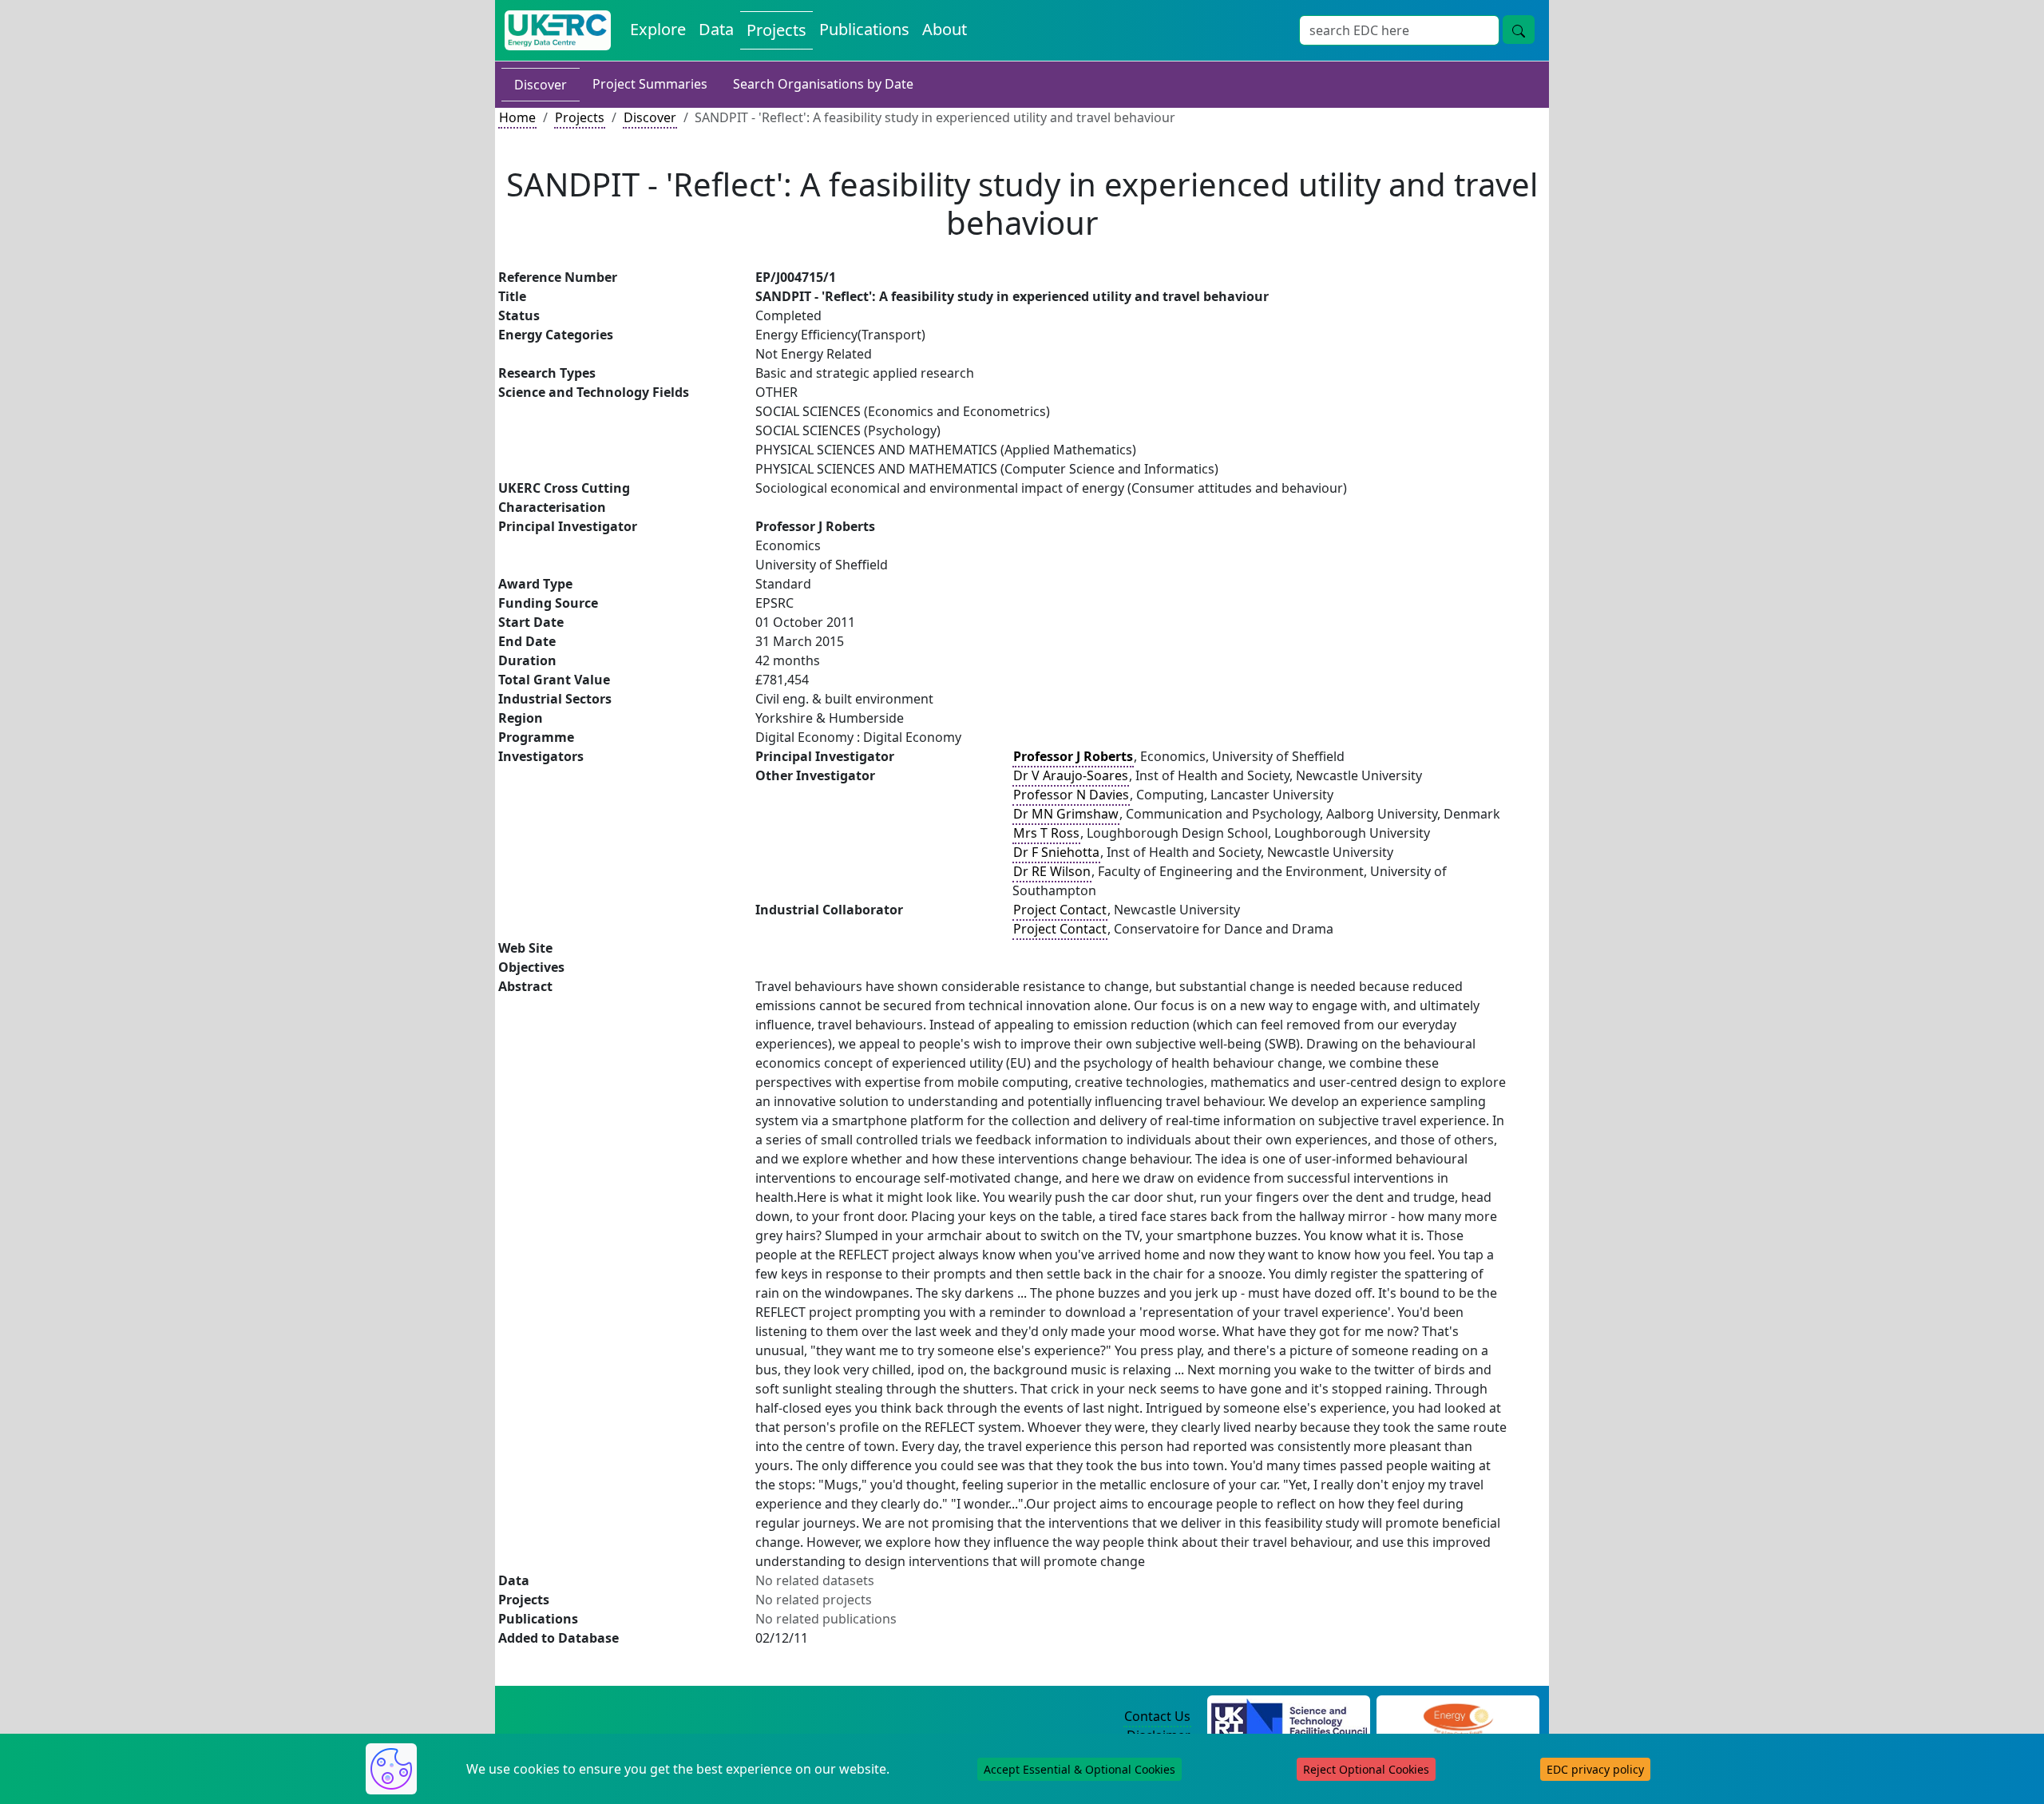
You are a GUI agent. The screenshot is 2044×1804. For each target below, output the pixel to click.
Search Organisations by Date (823, 84)
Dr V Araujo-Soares (1071, 775)
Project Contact (1060, 910)
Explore (658, 29)
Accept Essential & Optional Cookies (1079, 1769)
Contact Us (1157, 1716)
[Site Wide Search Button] (1519, 30)
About (945, 29)
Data (716, 29)
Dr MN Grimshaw (1066, 814)
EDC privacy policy (1595, 1769)
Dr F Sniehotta (1056, 852)
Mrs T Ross (1046, 833)
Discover (541, 85)
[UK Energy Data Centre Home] (558, 30)
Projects (776, 30)
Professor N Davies (1071, 795)
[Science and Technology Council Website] (1289, 1717)
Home (517, 117)
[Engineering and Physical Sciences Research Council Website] (1458, 1717)
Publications (864, 29)
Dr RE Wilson (1052, 871)
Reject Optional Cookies (1366, 1769)
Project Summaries (650, 84)
